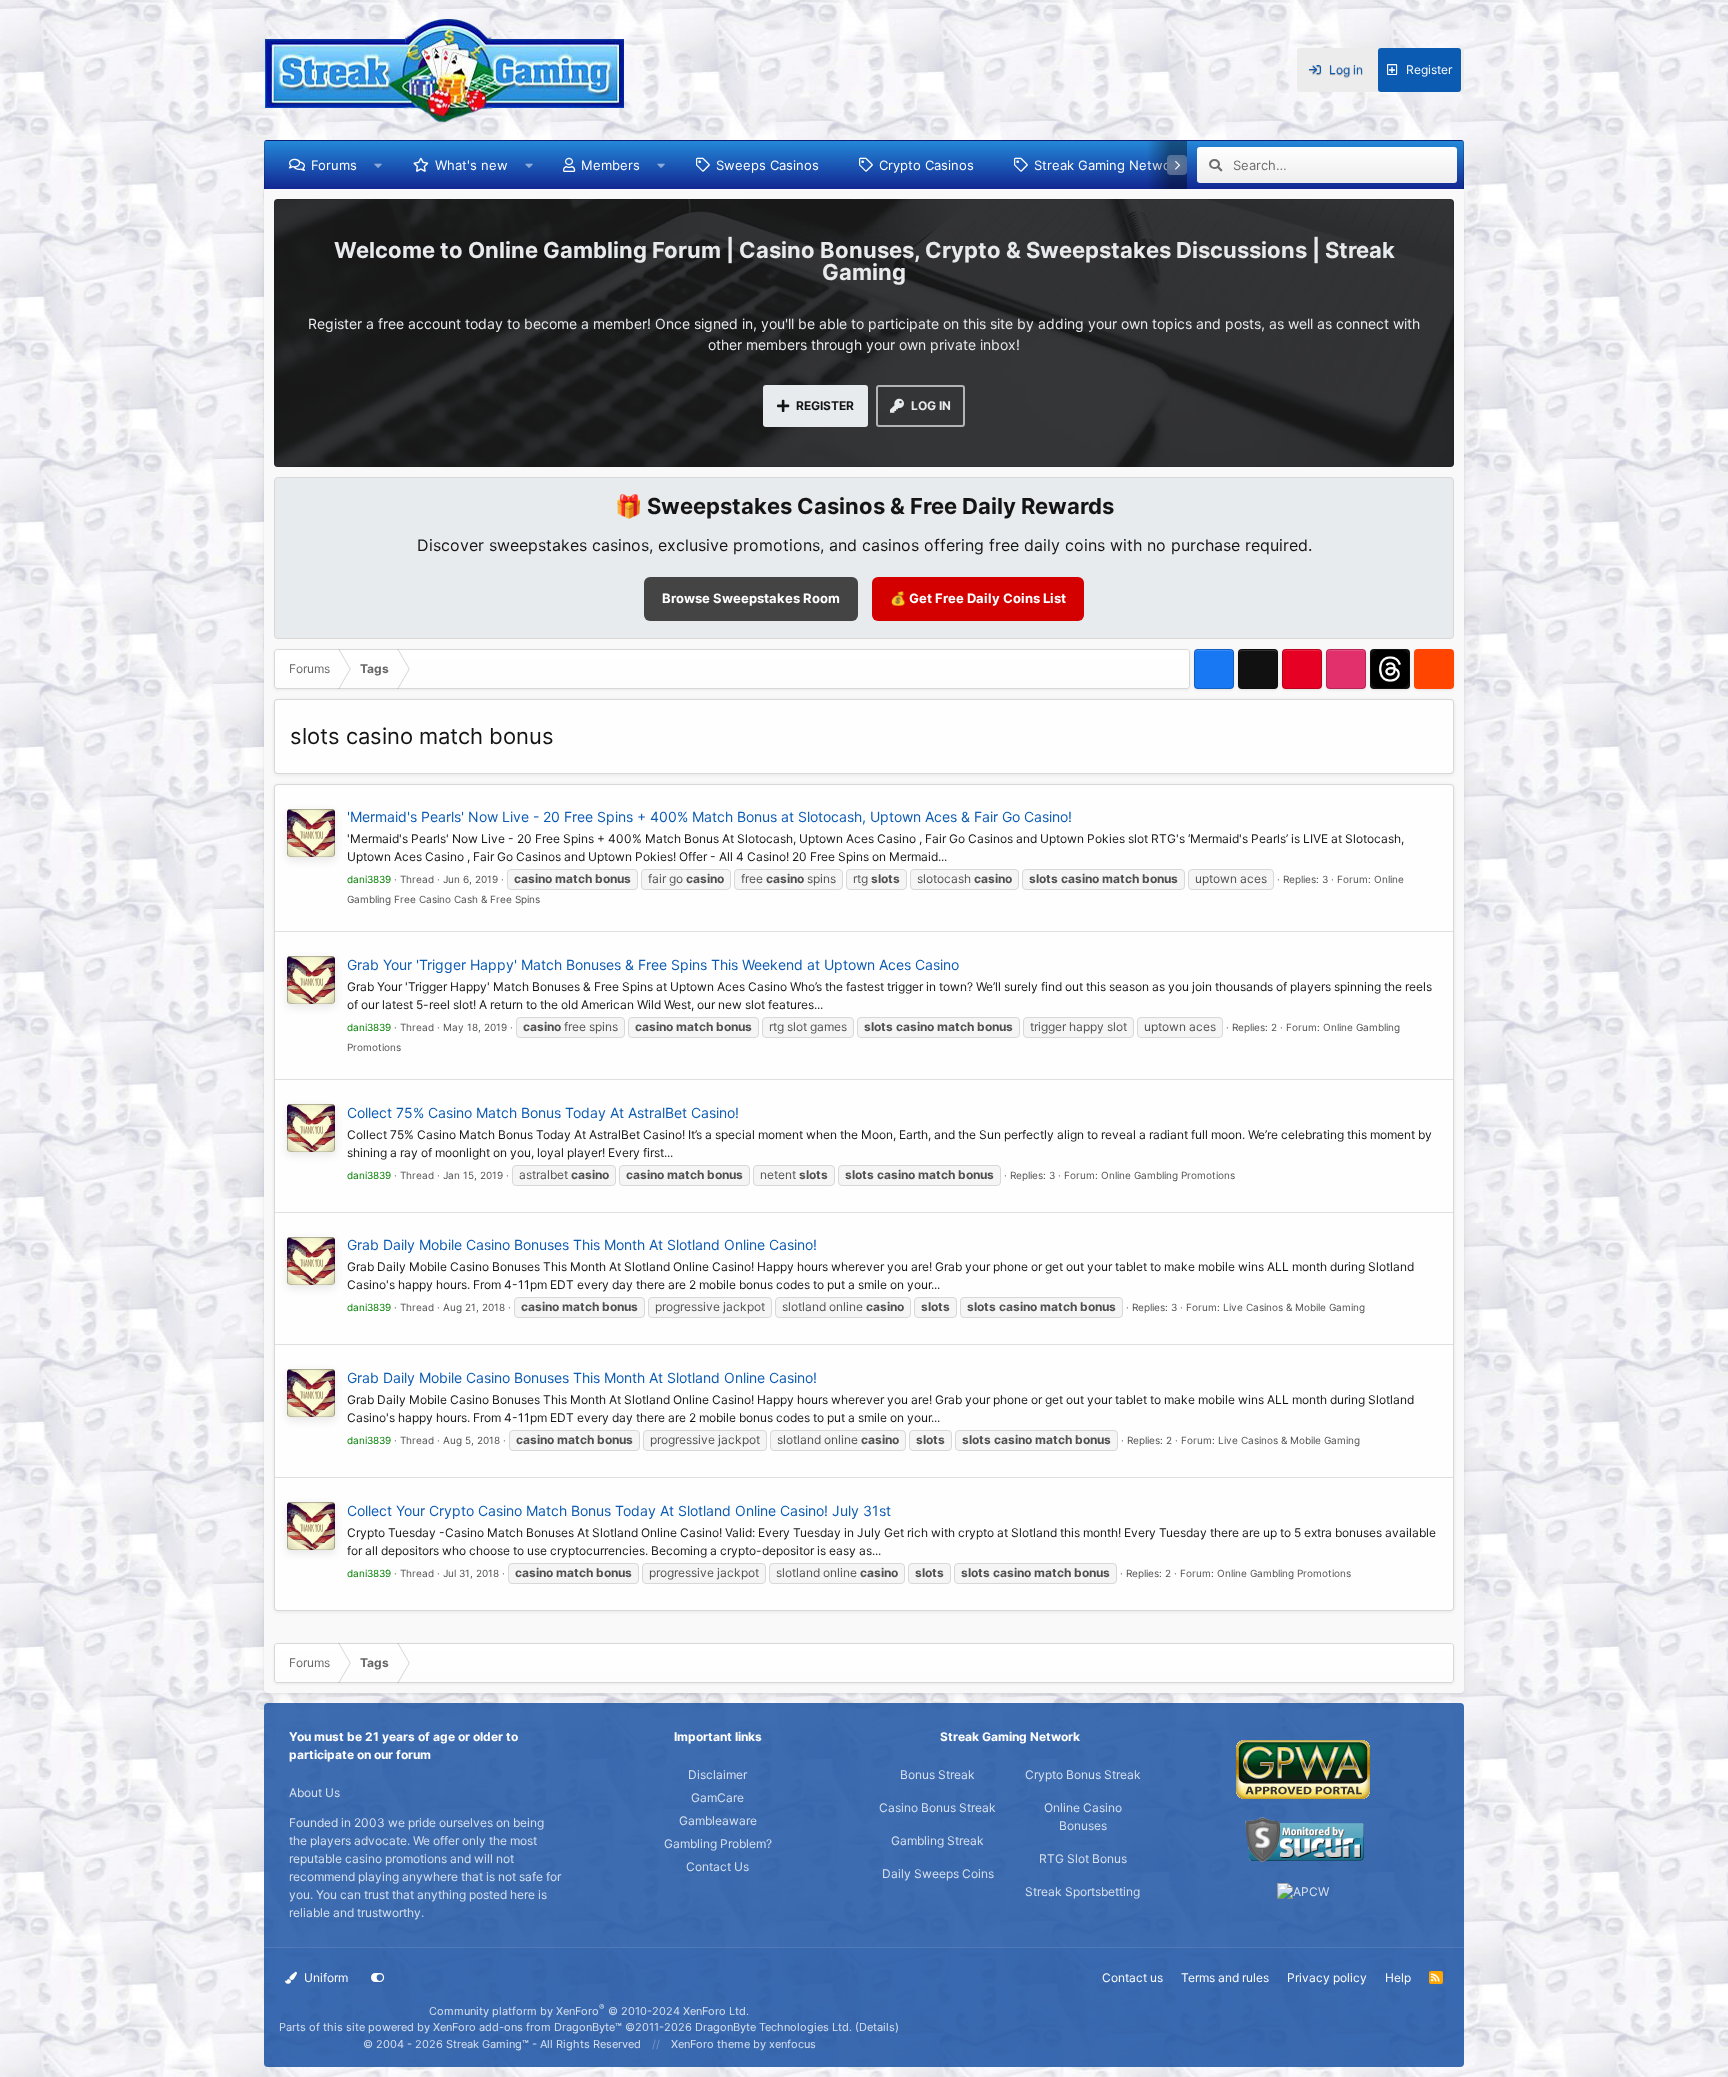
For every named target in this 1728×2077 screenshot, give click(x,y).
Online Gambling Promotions (1168, 1175)
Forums (334, 165)
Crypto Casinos (926, 165)
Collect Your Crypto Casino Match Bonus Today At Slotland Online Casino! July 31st (619, 1510)
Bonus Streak (937, 1774)
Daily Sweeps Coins (938, 1873)
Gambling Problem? (718, 1843)
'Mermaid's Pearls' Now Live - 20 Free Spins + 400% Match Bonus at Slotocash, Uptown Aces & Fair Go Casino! (709, 816)
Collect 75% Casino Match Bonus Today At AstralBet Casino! (543, 1112)
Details (877, 2027)
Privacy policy (1327, 1977)
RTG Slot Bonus (1083, 1858)
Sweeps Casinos (767, 165)
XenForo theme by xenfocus (743, 2044)
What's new (471, 165)
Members (610, 165)
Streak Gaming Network (1108, 165)
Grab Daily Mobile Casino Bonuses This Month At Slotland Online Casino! (582, 1244)
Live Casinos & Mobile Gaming (1294, 1307)
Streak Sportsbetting (1082, 1891)
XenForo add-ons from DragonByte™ (527, 2027)
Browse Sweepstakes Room (751, 598)
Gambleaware (718, 1820)
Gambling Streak (937, 1840)
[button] (378, 165)
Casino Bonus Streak (937, 1807)
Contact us (1132, 1977)
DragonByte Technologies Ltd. (773, 2027)
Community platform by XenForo (589, 2011)
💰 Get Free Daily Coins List (978, 598)
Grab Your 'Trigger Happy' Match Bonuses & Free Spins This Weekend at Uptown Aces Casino (653, 964)
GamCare (717, 1797)
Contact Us (717, 1866)
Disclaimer (717, 1774)
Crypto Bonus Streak (1083, 1774)
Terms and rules (1225, 1977)
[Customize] (378, 1978)
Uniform (324, 1977)
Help (1398, 1977)
